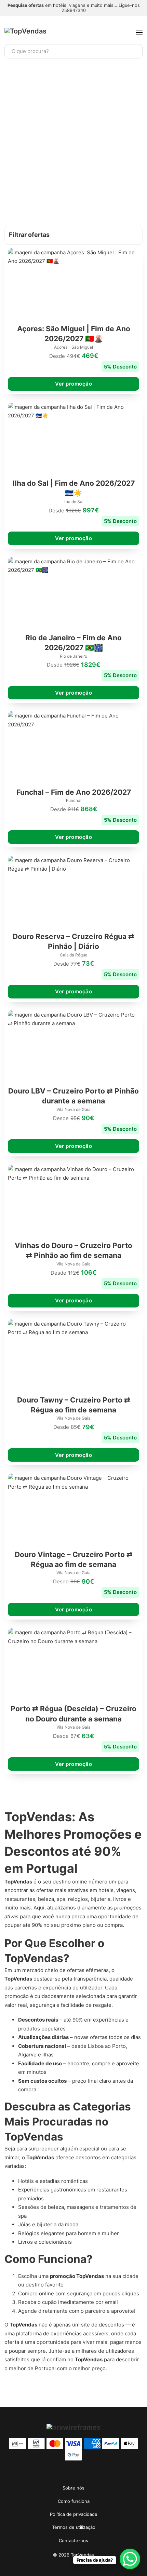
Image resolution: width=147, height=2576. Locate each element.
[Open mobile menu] (139, 32)
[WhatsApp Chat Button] (130, 2559)
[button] (73, 235)
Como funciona (74, 2501)
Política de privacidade (74, 2514)
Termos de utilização (74, 2527)
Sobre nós (73, 2488)
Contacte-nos (73, 2541)
